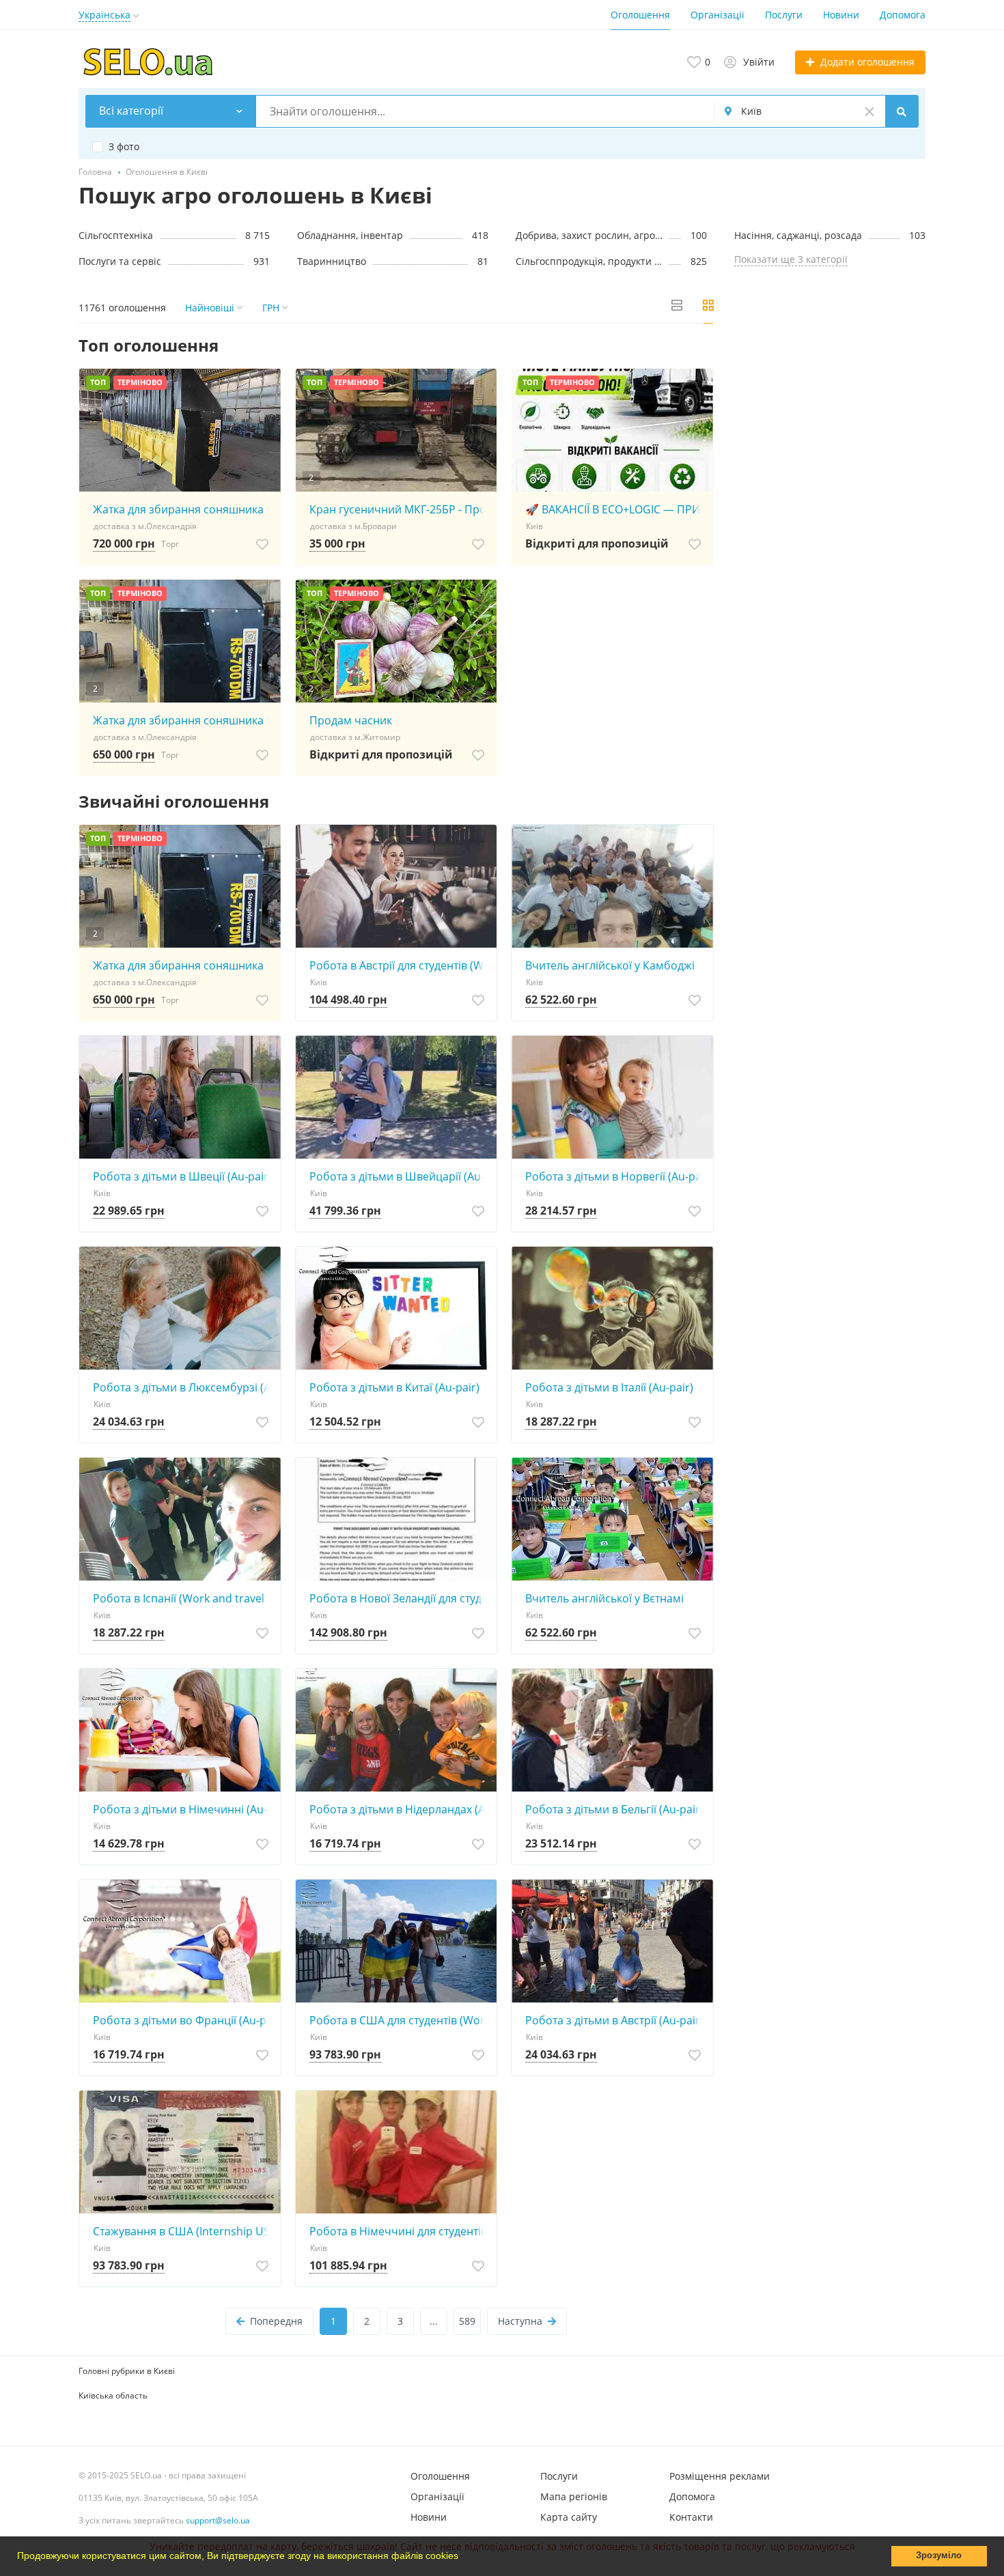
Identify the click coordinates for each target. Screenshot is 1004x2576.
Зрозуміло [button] (939, 2556)
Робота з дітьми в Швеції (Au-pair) (182, 1176)
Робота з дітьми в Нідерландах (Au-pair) (400, 1809)
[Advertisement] (830, 433)
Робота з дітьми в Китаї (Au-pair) (394, 1387)
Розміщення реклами (720, 2476)
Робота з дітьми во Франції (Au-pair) (183, 2020)
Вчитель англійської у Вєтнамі (604, 1598)
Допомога (903, 15)
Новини (841, 15)
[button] (463, 2558)
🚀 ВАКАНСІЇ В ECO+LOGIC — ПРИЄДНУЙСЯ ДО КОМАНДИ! (616, 509)
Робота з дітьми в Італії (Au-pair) (609, 1387)
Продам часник (351, 720)
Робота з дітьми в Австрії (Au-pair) (614, 2020)
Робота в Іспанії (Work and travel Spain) (183, 1598)
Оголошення (640, 15)
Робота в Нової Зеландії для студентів (400, 1598)
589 (467, 2321)
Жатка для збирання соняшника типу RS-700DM (183, 720)
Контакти (691, 2517)
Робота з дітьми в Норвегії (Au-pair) (616, 1176)
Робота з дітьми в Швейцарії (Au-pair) (400, 1176)
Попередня (276, 2321)
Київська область (113, 2395)
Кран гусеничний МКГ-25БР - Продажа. (400, 509)
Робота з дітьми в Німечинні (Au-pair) (183, 1809)
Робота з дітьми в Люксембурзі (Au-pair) (183, 1387)
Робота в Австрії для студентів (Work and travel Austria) (400, 965)
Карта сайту (569, 2517)
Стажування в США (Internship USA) (183, 2231)
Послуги (784, 15)
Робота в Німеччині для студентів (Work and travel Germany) (400, 2231)
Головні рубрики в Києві (127, 2371)
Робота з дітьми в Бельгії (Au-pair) (614, 1809)
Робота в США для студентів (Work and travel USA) (400, 2020)
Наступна (520, 2321)
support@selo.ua (218, 2520)
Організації (717, 15)
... (434, 2321)
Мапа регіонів (574, 2496)
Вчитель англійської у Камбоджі (610, 965)
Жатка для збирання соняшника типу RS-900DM (183, 509)
